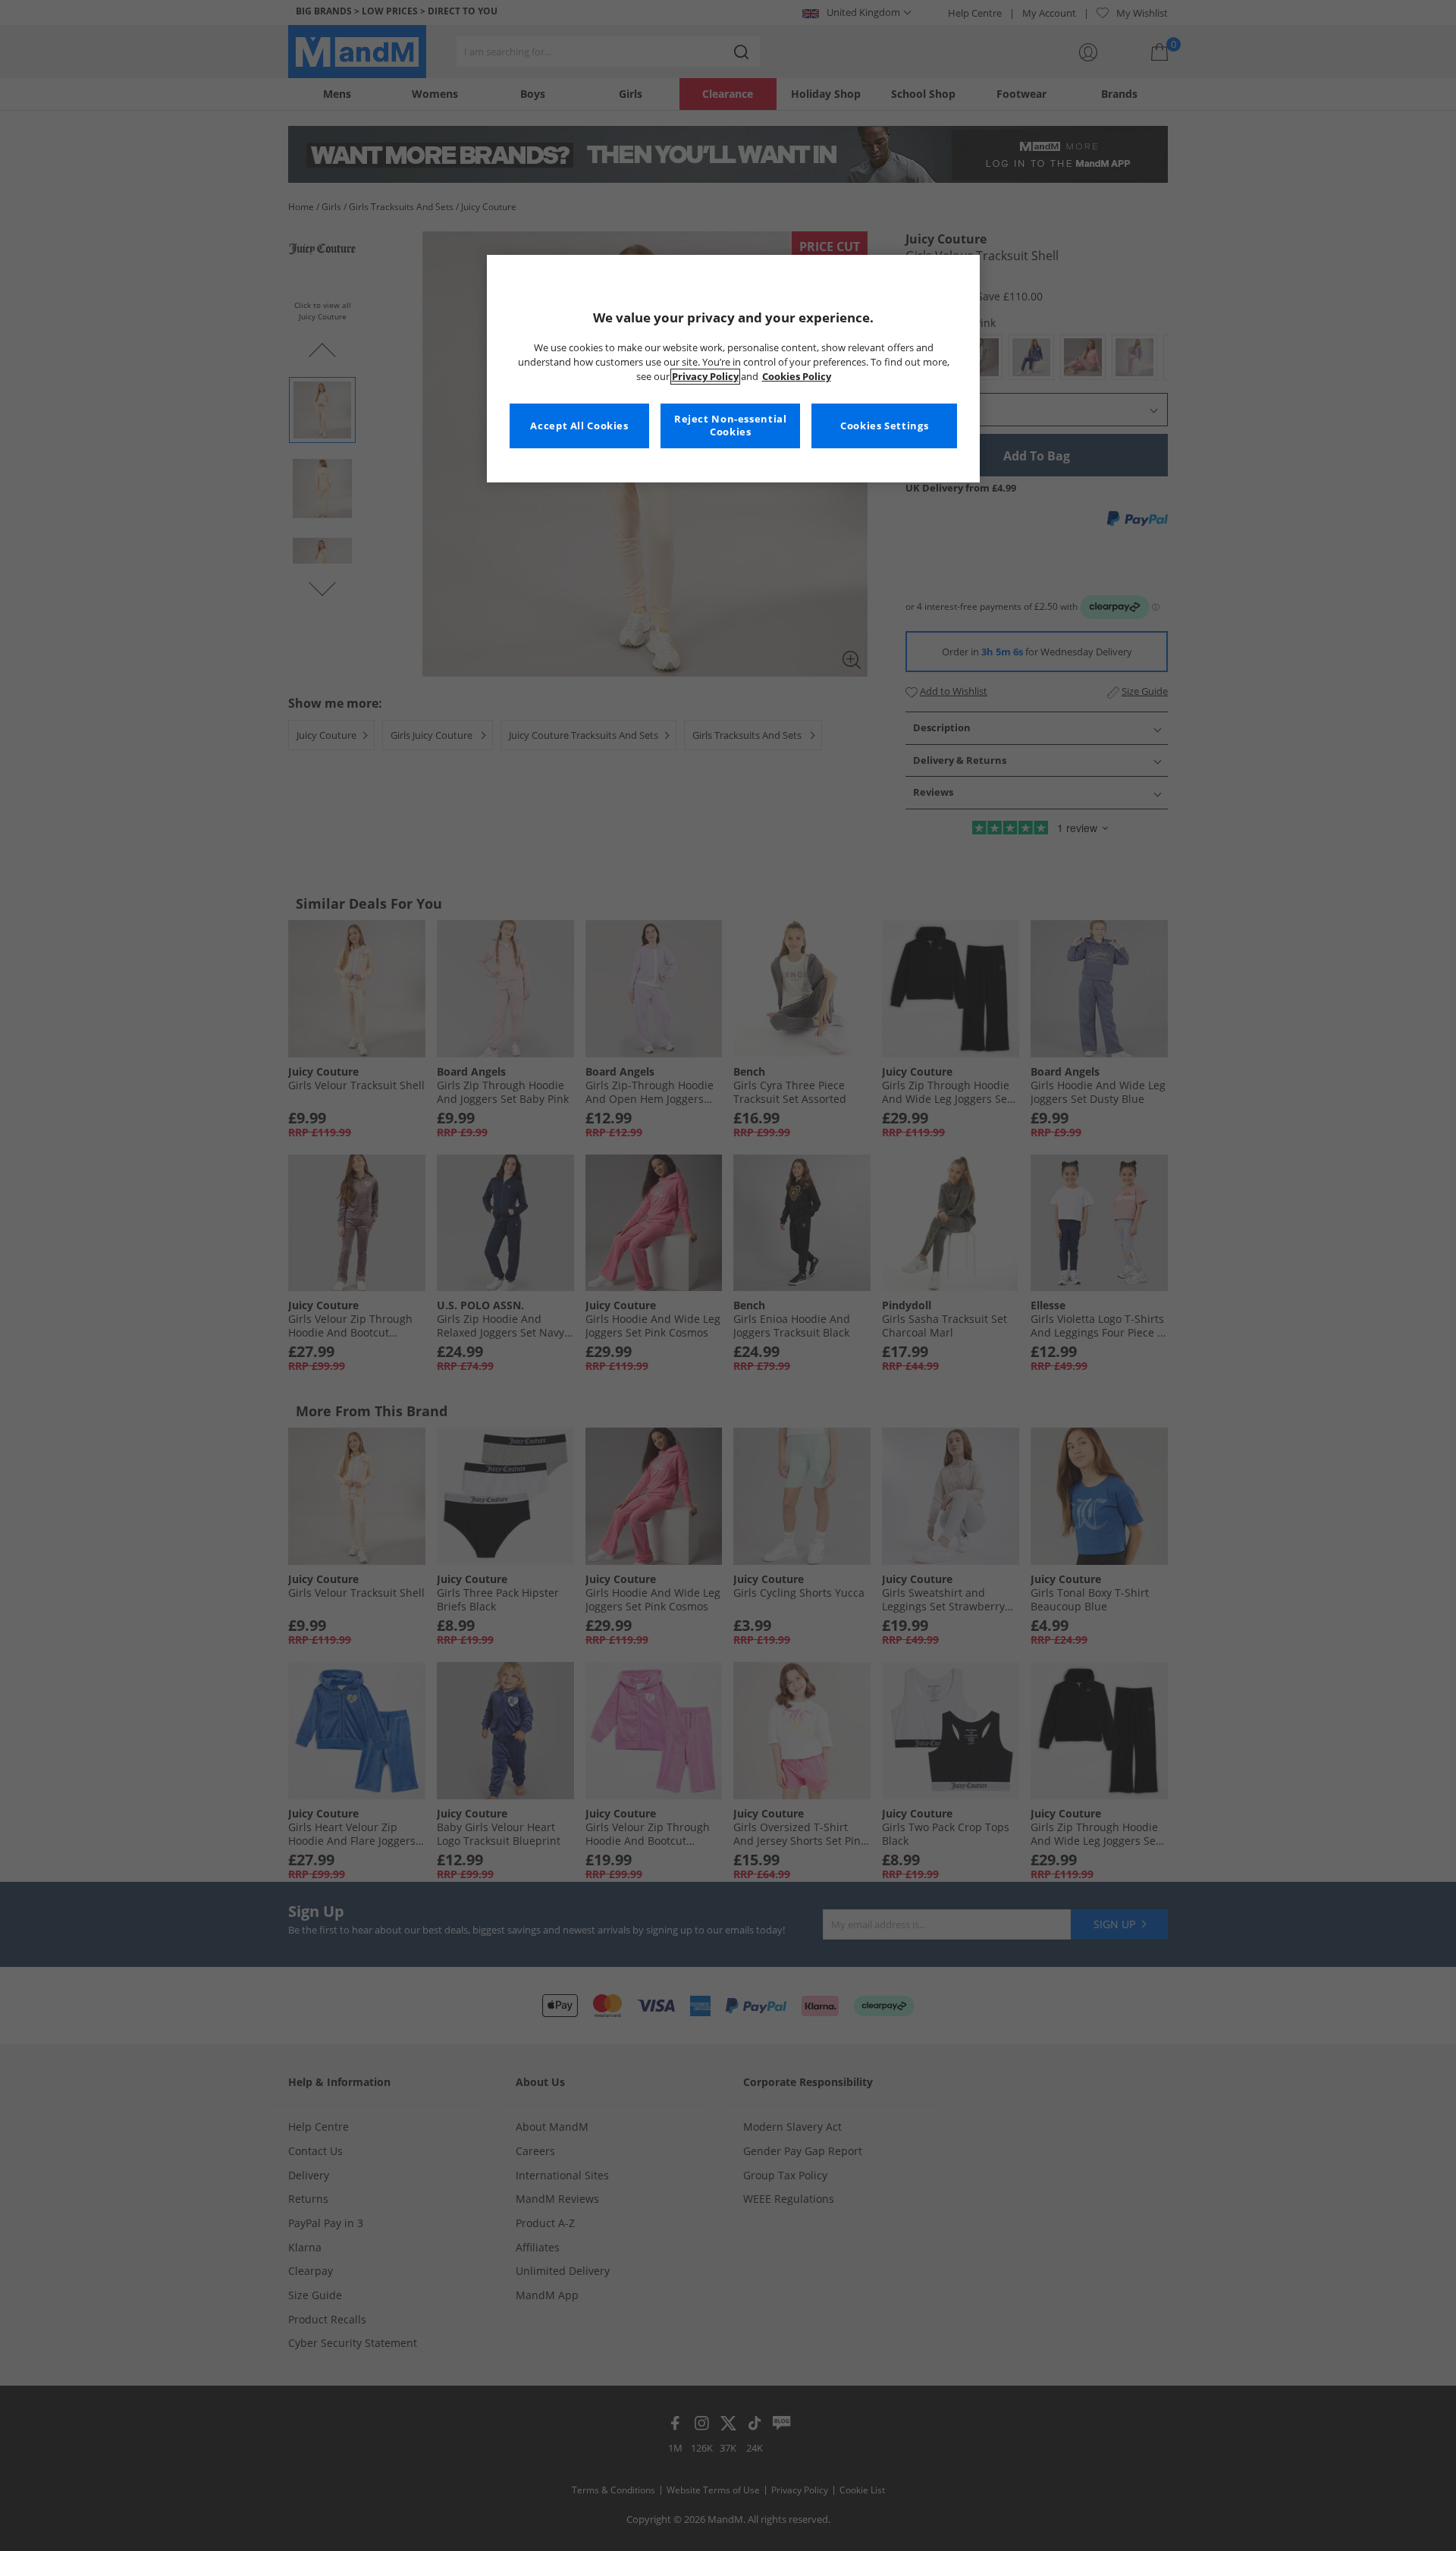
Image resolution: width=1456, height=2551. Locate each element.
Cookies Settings (884, 426)
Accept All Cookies (579, 426)
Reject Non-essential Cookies (731, 426)
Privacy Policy (705, 377)
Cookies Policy (797, 377)
